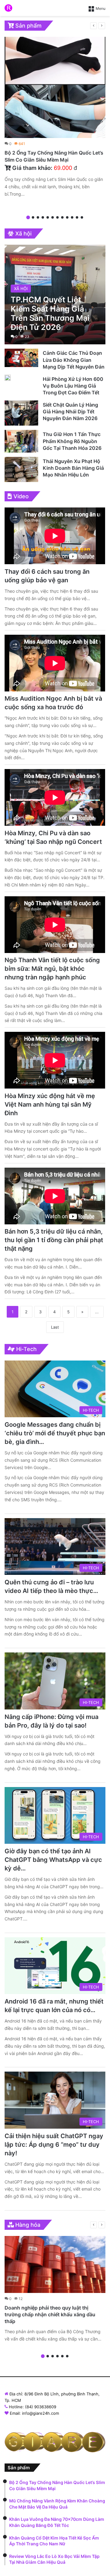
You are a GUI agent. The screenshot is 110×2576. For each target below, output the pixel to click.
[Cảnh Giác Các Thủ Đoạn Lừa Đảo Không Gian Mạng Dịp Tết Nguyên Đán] (21, 358)
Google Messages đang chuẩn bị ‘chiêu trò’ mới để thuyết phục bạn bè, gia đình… (55, 1433)
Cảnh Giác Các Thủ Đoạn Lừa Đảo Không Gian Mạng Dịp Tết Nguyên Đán (74, 360)
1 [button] (28, 217)
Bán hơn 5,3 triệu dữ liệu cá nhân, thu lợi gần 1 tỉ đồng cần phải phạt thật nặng (54, 1240)
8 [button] (62, 217)
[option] (55, 118)
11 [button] (77, 217)
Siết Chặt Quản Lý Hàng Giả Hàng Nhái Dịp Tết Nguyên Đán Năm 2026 (70, 412)
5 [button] (48, 217)
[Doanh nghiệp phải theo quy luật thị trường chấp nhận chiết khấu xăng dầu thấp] (55, 2264)
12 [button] (82, 217)
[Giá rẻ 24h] (8, 8)
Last (55, 1327)
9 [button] (67, 217)
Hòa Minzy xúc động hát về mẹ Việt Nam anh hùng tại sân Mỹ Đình (50, 1104)
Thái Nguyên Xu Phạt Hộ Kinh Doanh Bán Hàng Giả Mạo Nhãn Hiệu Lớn (73, 468)
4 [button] (43, 217)
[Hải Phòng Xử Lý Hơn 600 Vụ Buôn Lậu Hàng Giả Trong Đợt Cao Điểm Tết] (8, 378)
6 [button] (53, 217)
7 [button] (57, 217)
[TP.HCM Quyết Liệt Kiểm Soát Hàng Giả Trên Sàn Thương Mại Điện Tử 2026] (55, 295)
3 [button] (38, 217)
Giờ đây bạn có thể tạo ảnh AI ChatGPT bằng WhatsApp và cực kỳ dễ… (53, 1860)
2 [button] (33, 217)
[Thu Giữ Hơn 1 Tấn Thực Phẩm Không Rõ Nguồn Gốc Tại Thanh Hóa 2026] (21, 441)
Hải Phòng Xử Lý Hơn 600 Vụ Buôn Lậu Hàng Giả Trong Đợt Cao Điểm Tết (73, 386)
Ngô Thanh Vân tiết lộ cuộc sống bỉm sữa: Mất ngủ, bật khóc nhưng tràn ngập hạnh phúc (52, 969)
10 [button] (72, 217)
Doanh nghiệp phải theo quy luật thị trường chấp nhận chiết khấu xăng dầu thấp (50, 2315)
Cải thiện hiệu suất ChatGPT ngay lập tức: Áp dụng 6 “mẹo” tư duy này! (54, 2145)
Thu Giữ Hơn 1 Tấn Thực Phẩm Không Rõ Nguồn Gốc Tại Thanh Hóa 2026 (72, 441)
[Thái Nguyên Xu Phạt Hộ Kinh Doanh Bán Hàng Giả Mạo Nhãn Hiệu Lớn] (21, 469)
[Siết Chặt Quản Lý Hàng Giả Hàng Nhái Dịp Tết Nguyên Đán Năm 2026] (21, 413)
